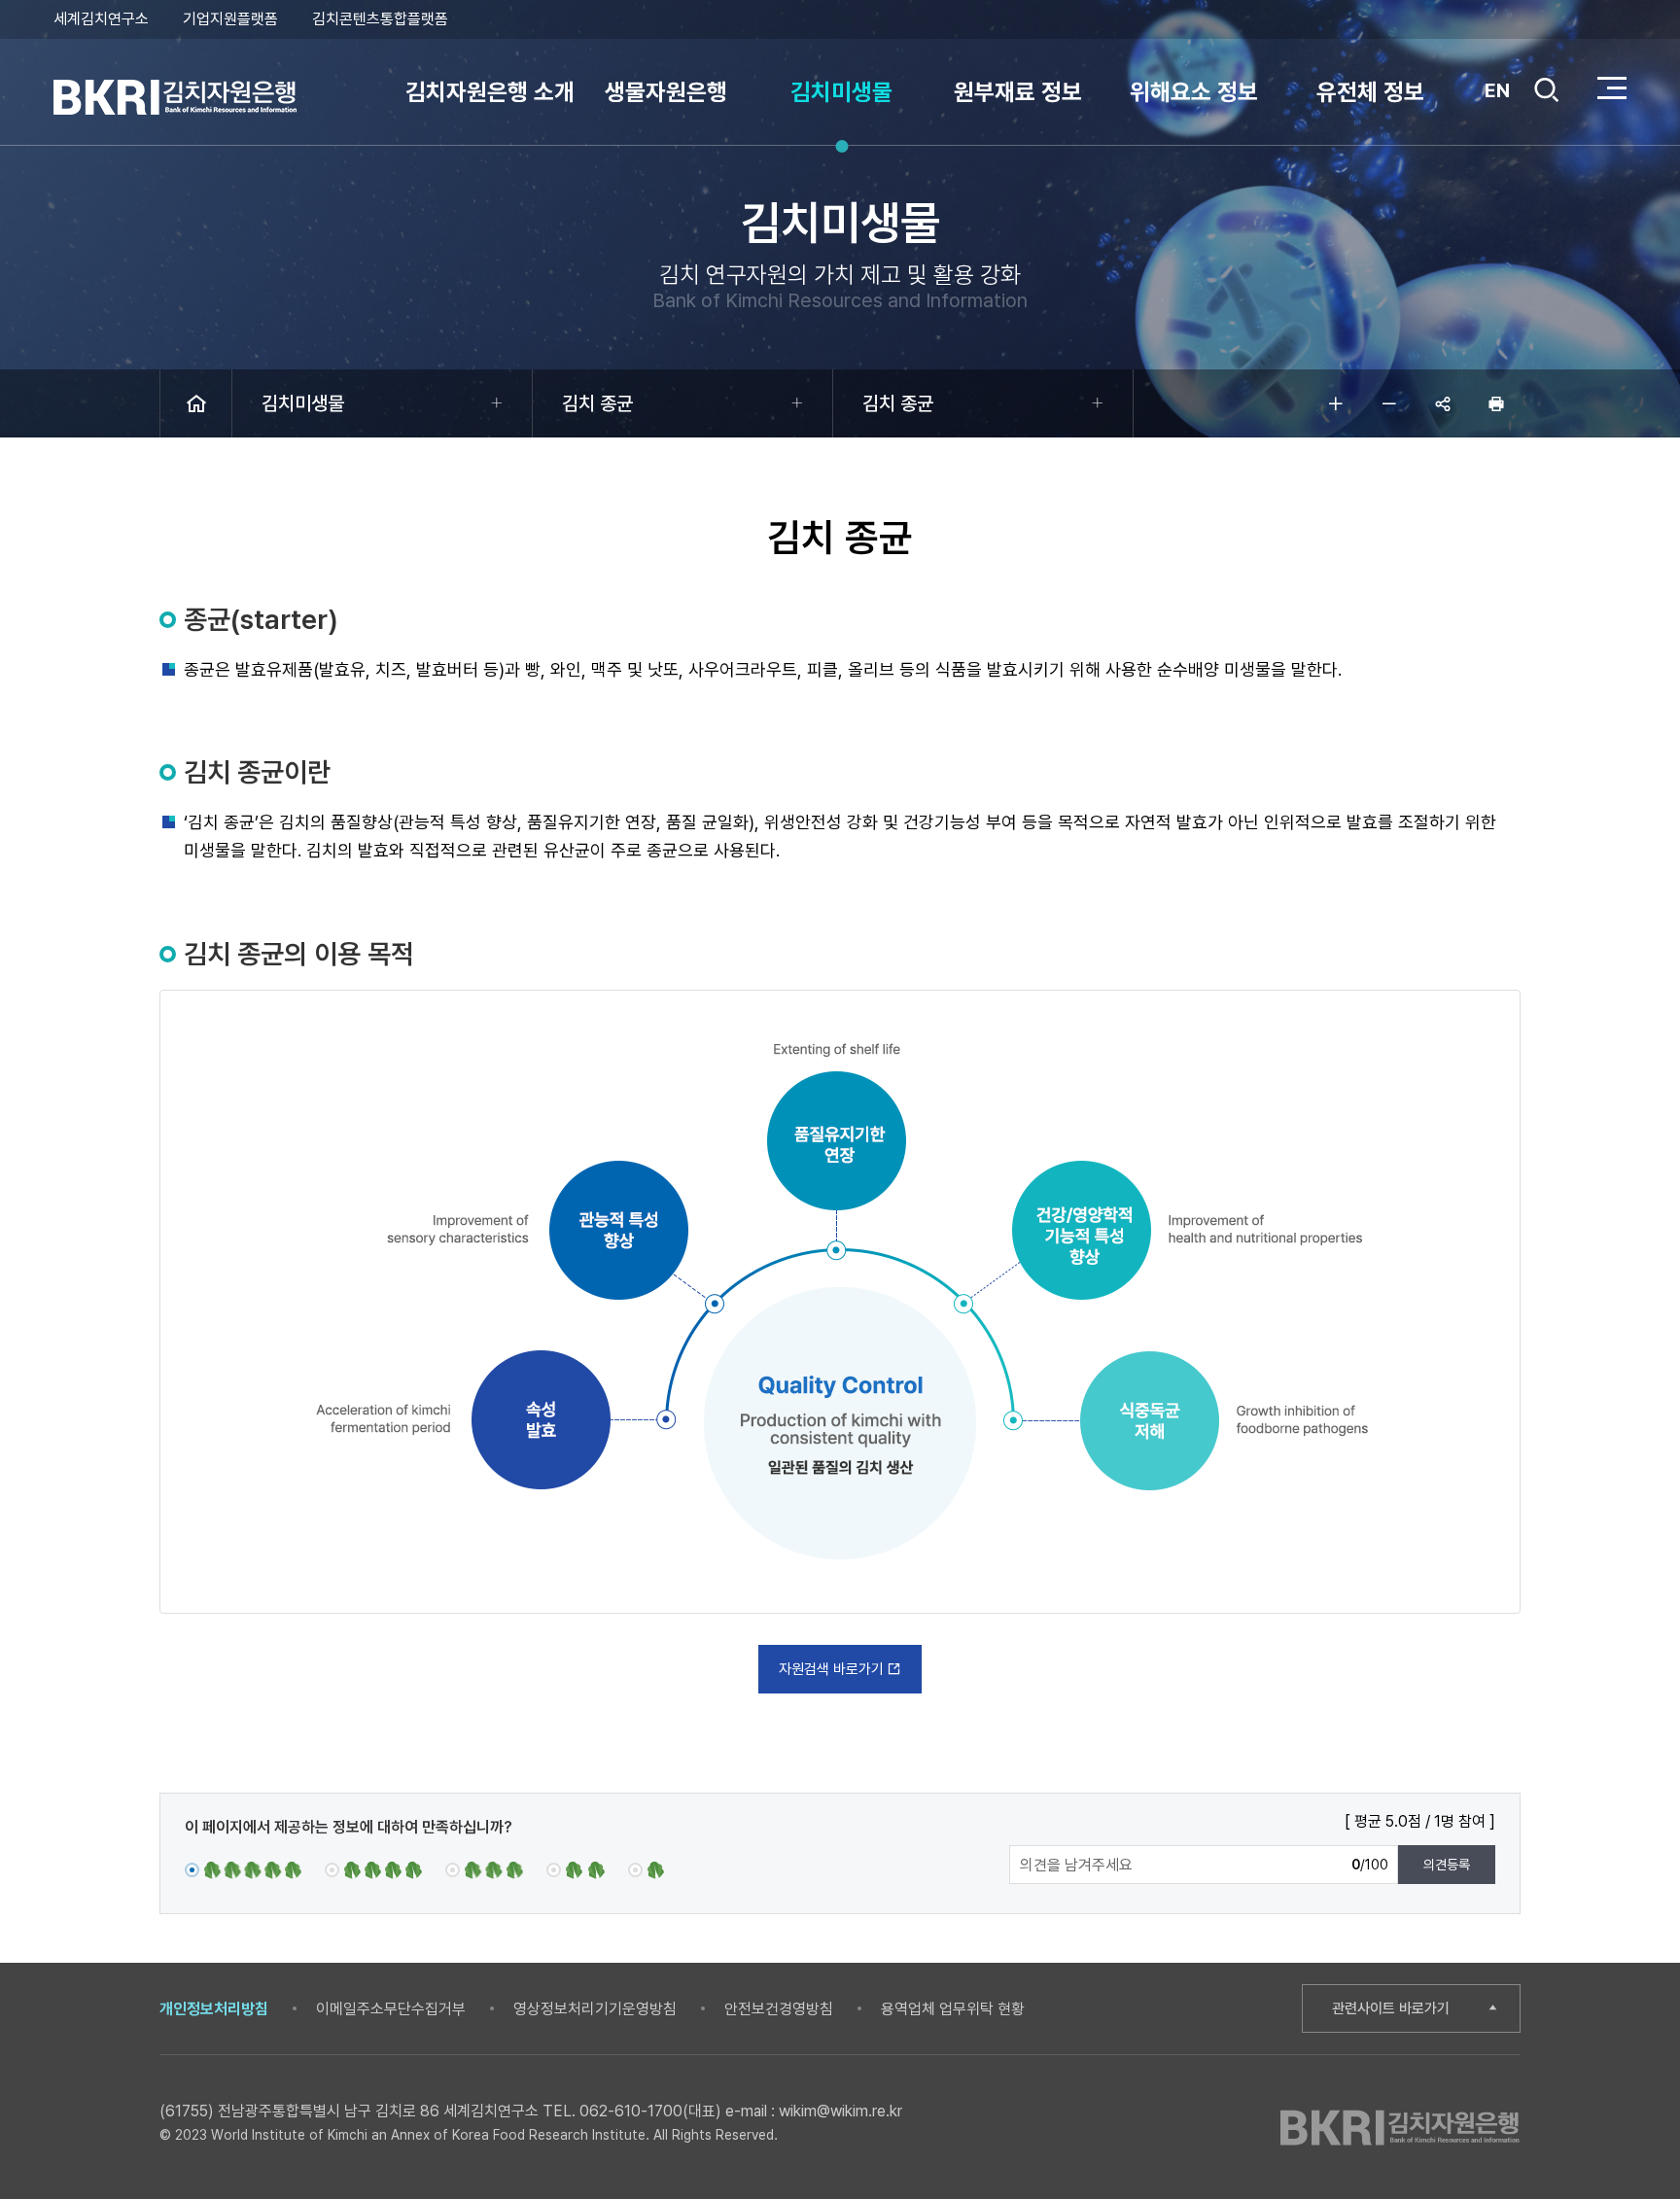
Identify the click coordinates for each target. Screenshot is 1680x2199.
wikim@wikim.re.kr (840, 2111)
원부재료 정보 (1018, 92)
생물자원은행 (666, 92)
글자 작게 (1389, 403)
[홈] (196, 403)
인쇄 (1496, 403)
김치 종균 (597, 403)
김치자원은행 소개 (490, 92)
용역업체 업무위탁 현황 (953, 2009)
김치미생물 (841, 92)
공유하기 (1443, 403)
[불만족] (576, 1869)
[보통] (484, 1869)
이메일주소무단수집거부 (391, 2009)
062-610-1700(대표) (650, 2111)
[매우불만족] (647, 1869)
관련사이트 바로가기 (1391, 2008)
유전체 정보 (1370, 92)
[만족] (373, 1869)
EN (1497, 90)
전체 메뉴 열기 (1612, 87)
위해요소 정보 (1194, 92)
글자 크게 (1336, 403)
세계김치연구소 (101, 19)
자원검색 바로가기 (831, 1669)
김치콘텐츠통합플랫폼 (380, 19)
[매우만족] (243, 1869)
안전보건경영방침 (779, 2009)
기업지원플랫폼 (230, 19)
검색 (1547, 106)
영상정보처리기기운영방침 (595, 2009)
